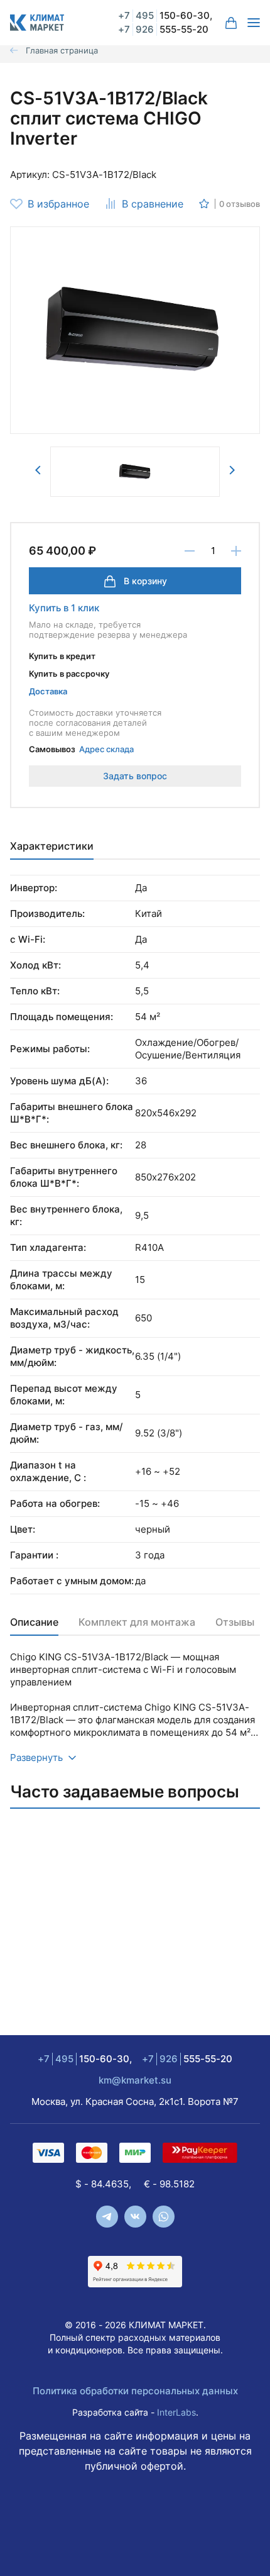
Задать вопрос (135, 776)
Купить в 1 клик (64, 608)
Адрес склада (106, 749)
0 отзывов (240, 204)
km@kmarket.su (135, 2080)
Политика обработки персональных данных (135, 2391)
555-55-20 (163, 29)
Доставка (48, 691)
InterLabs (176, 2412)
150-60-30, (165, 15)
